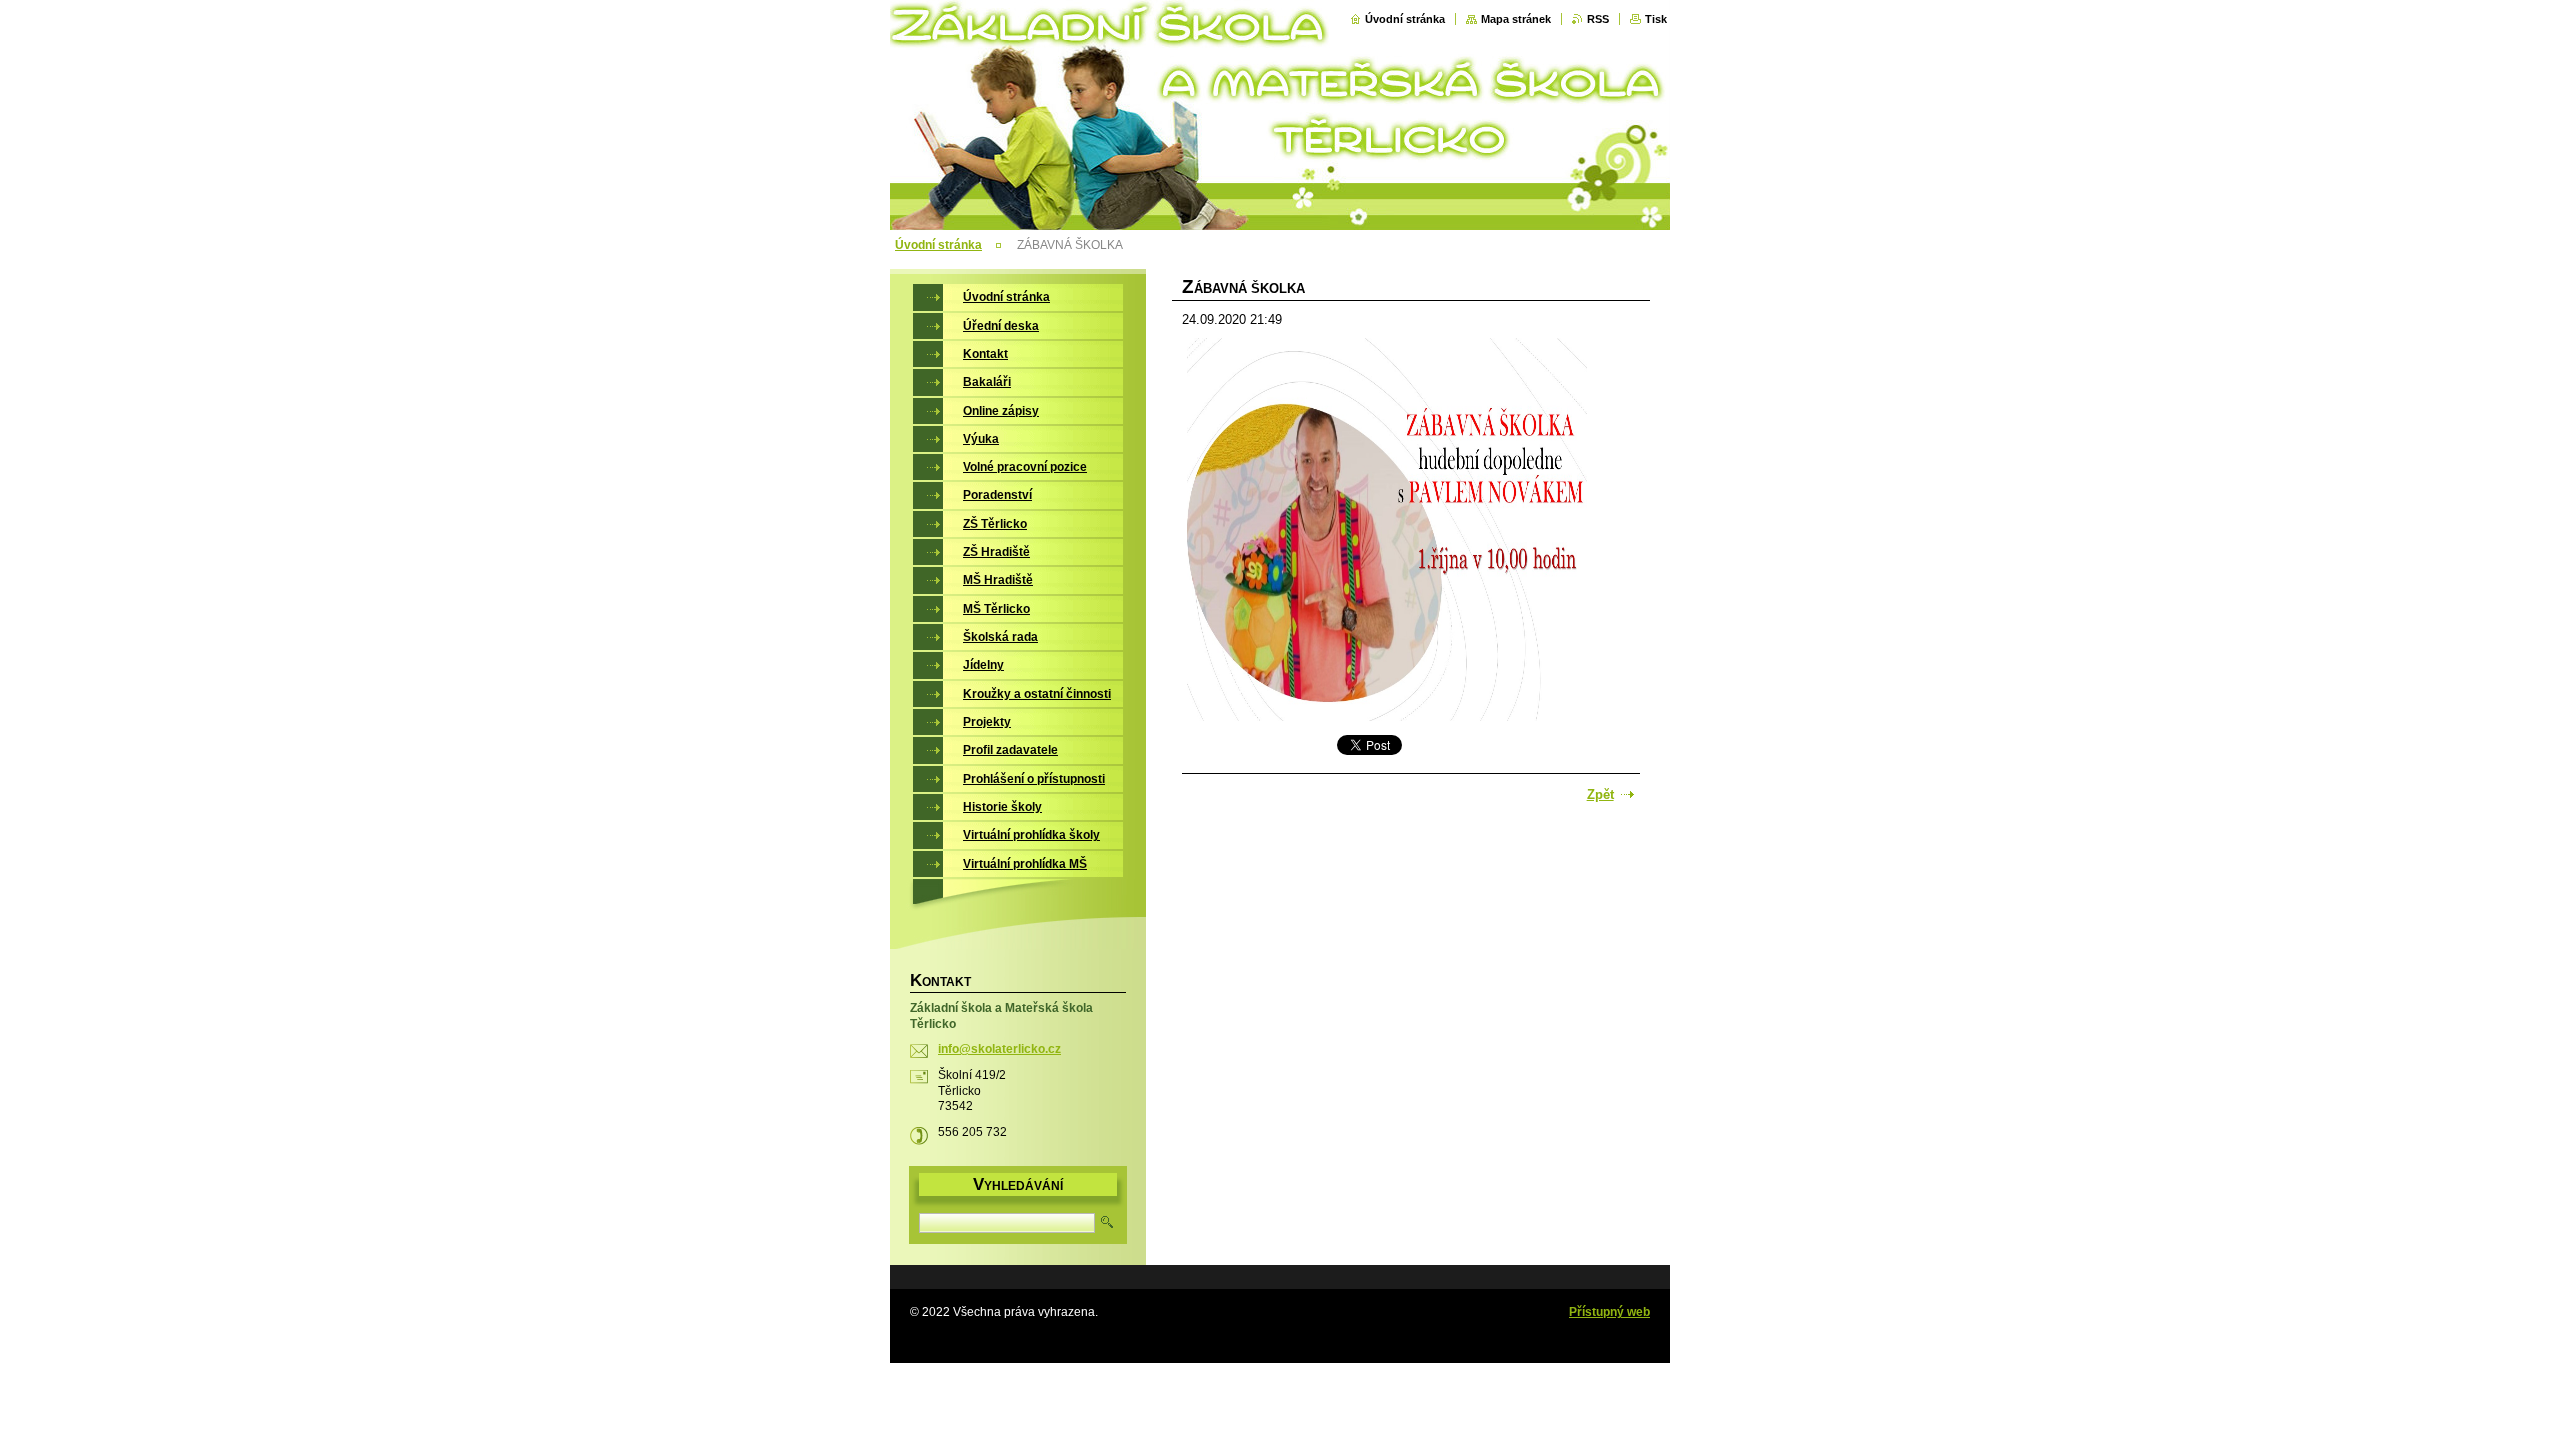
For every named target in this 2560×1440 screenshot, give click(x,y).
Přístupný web (1609, 1312)
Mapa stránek (1516, 19)
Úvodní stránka (1405, 19)
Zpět (1600, 794)
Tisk (1656, 19)
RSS (1598, 19)
